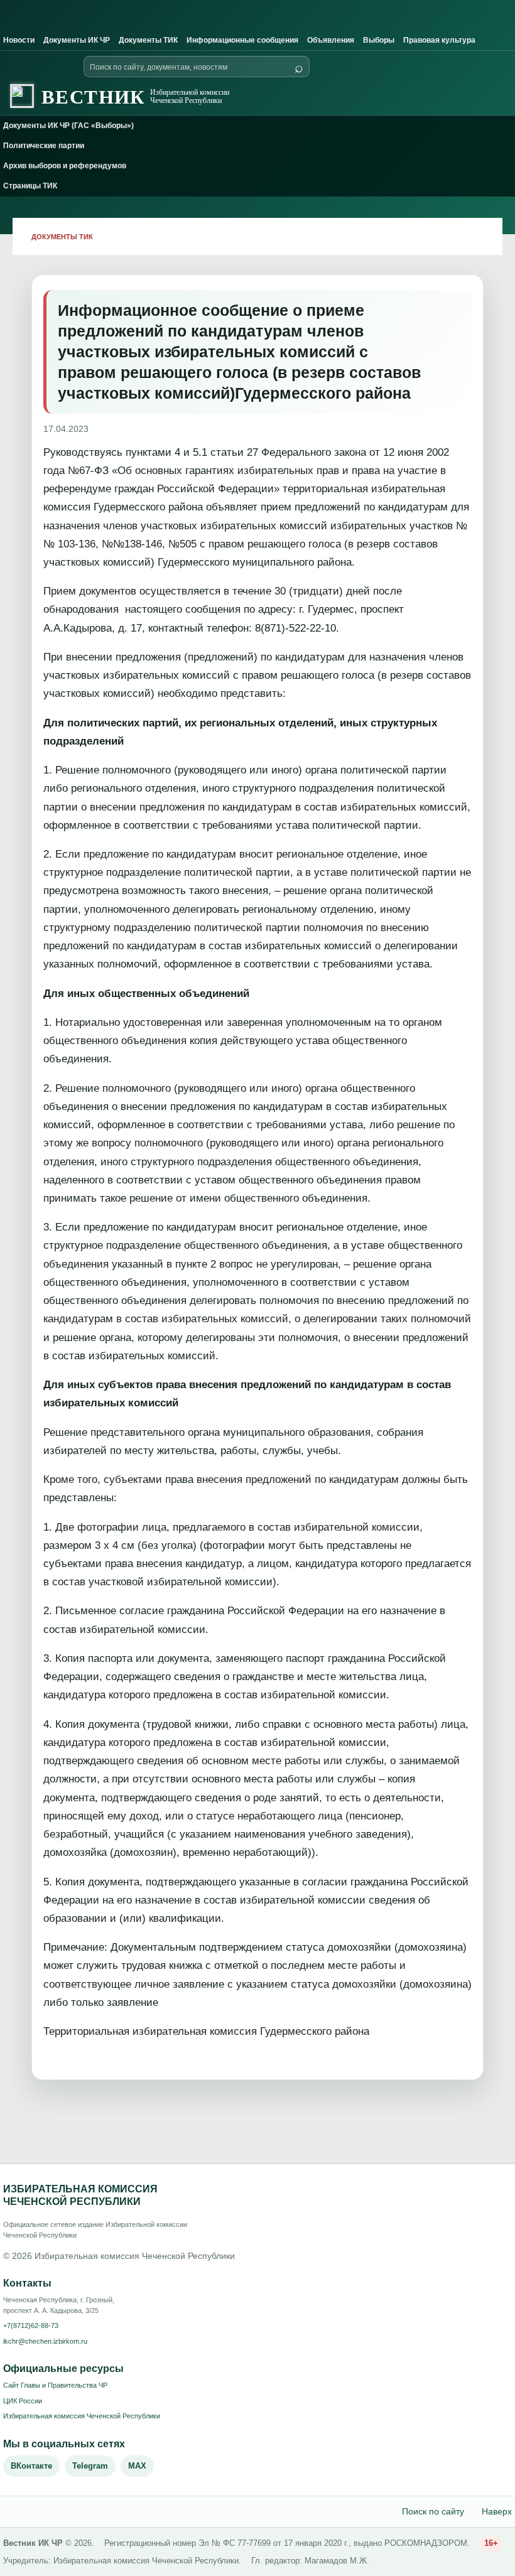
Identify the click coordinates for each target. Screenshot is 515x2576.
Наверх (497, 2511)
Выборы (379, 40)
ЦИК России (23, 2401)
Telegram (90, 2466)
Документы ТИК (148, 40)
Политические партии (44, 146)
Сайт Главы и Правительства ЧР (55, 2385)
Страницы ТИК (30, 186)
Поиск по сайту (433, 2511)
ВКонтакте (31, 2466)
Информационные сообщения (242, 40)
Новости (19, 40)
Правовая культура (439, 40)
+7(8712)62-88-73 (31, 2325)
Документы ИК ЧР (77, 40)
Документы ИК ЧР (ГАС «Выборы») (68, 126)
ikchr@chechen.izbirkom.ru (45, 2341)
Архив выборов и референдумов (65, 166)
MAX (137, 2466)
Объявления (331, 40)
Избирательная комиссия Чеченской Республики (82, 2416)
